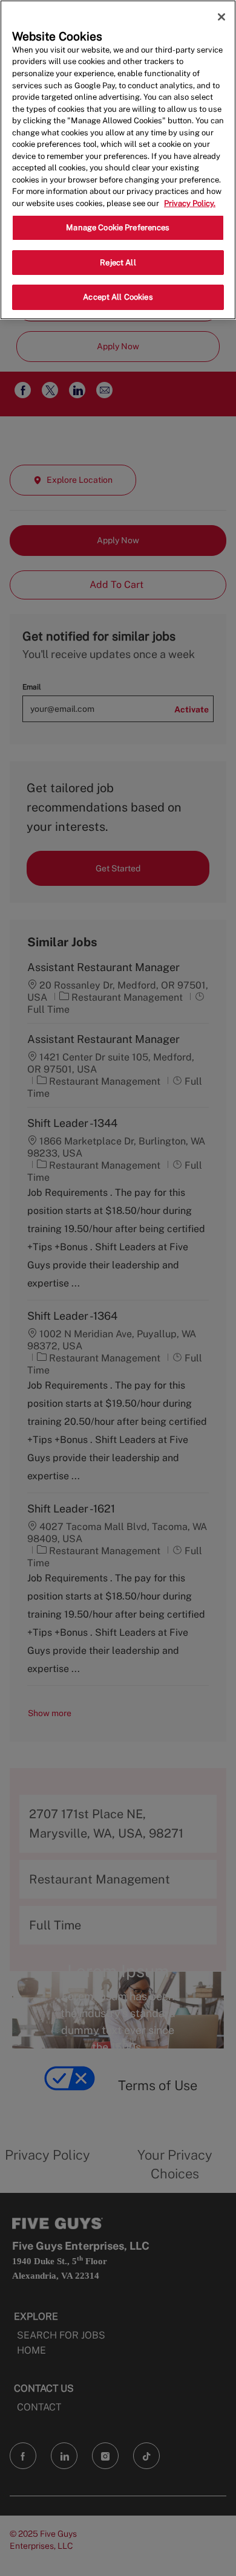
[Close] (221, 17)
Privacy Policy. (190, 203)
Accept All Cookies (118, 297)
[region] (118, 160)
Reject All (118, 263)
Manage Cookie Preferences (118, 228)
